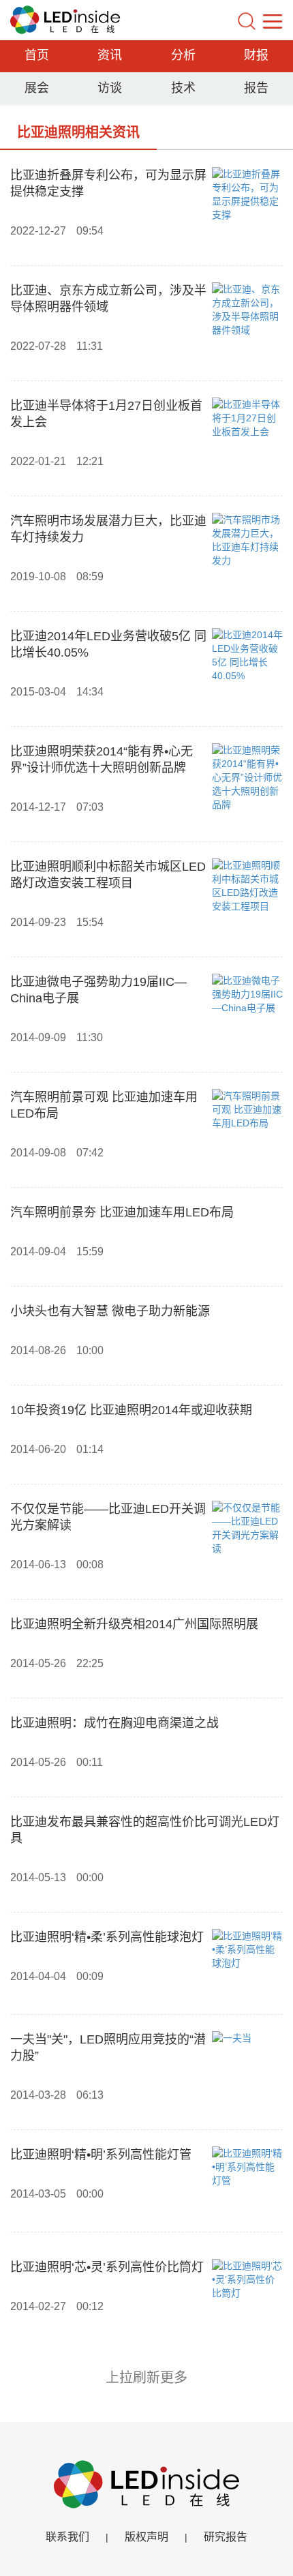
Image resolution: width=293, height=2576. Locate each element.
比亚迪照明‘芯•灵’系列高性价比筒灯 (107, 2267)
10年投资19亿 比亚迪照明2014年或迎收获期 (131, 1410)
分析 (183, 55)
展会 (37, 88)
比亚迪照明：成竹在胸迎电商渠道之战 (114, 1723)
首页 (37, 55)
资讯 (110, 55)
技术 (183, 88)
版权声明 (146, 2537)
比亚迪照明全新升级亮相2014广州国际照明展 (134, 1624)
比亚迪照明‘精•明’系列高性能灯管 (101, 2155)
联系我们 (67, 2537)
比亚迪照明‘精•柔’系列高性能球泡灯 (107, 1937)
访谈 (110, 88)
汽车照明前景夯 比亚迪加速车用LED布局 (122, 1212)
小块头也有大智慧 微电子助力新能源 (110, 1311)
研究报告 (226, 2537)
